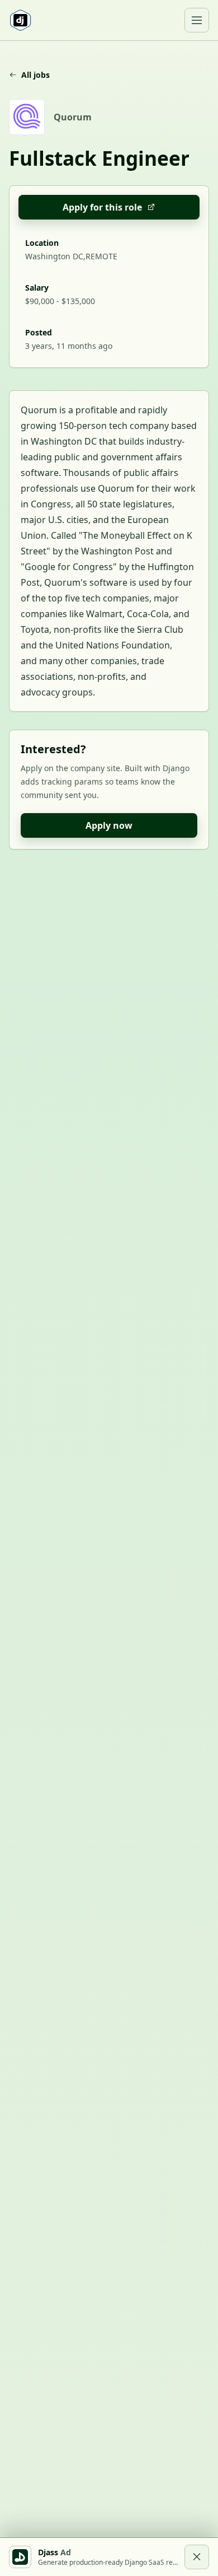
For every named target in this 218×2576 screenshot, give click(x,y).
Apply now (109, 825)
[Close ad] (197, 2557)
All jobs (35, 75)
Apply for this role (102, 207)
